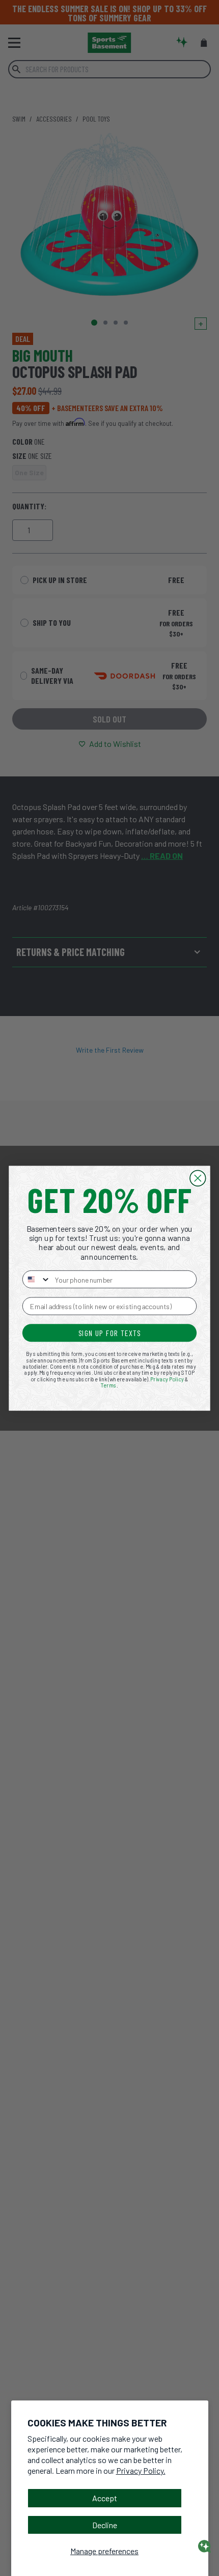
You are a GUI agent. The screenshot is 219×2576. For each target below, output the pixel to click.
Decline (105, 2525)
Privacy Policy (167, 1379)
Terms (109, 1385)
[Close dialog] (198, 1178)
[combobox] (37, 1279)
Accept (105, 2498)
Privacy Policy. (141, 2470)
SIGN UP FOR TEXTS (110, 1333)
